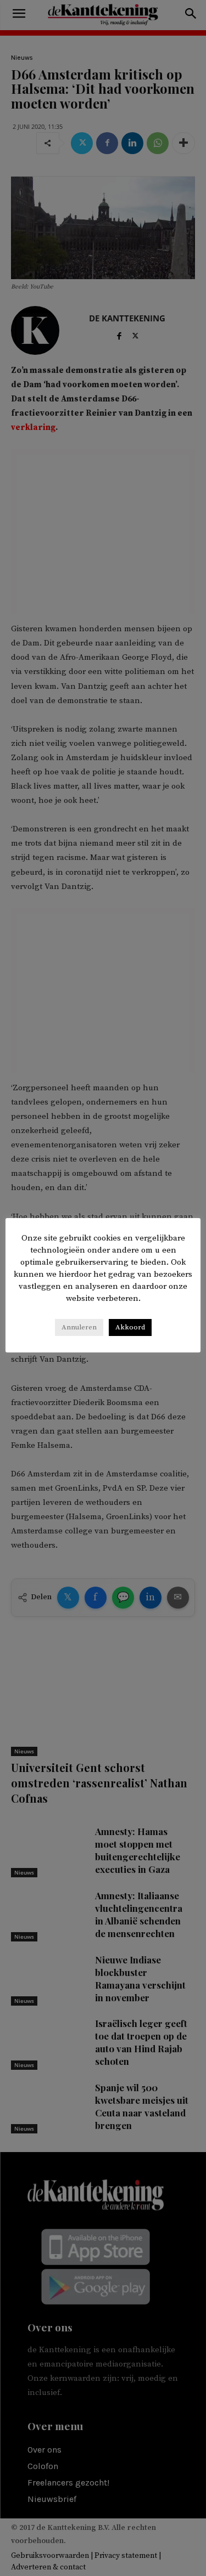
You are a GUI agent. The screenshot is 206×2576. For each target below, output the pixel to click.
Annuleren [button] (79, 1327)
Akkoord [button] (130, 1327)
